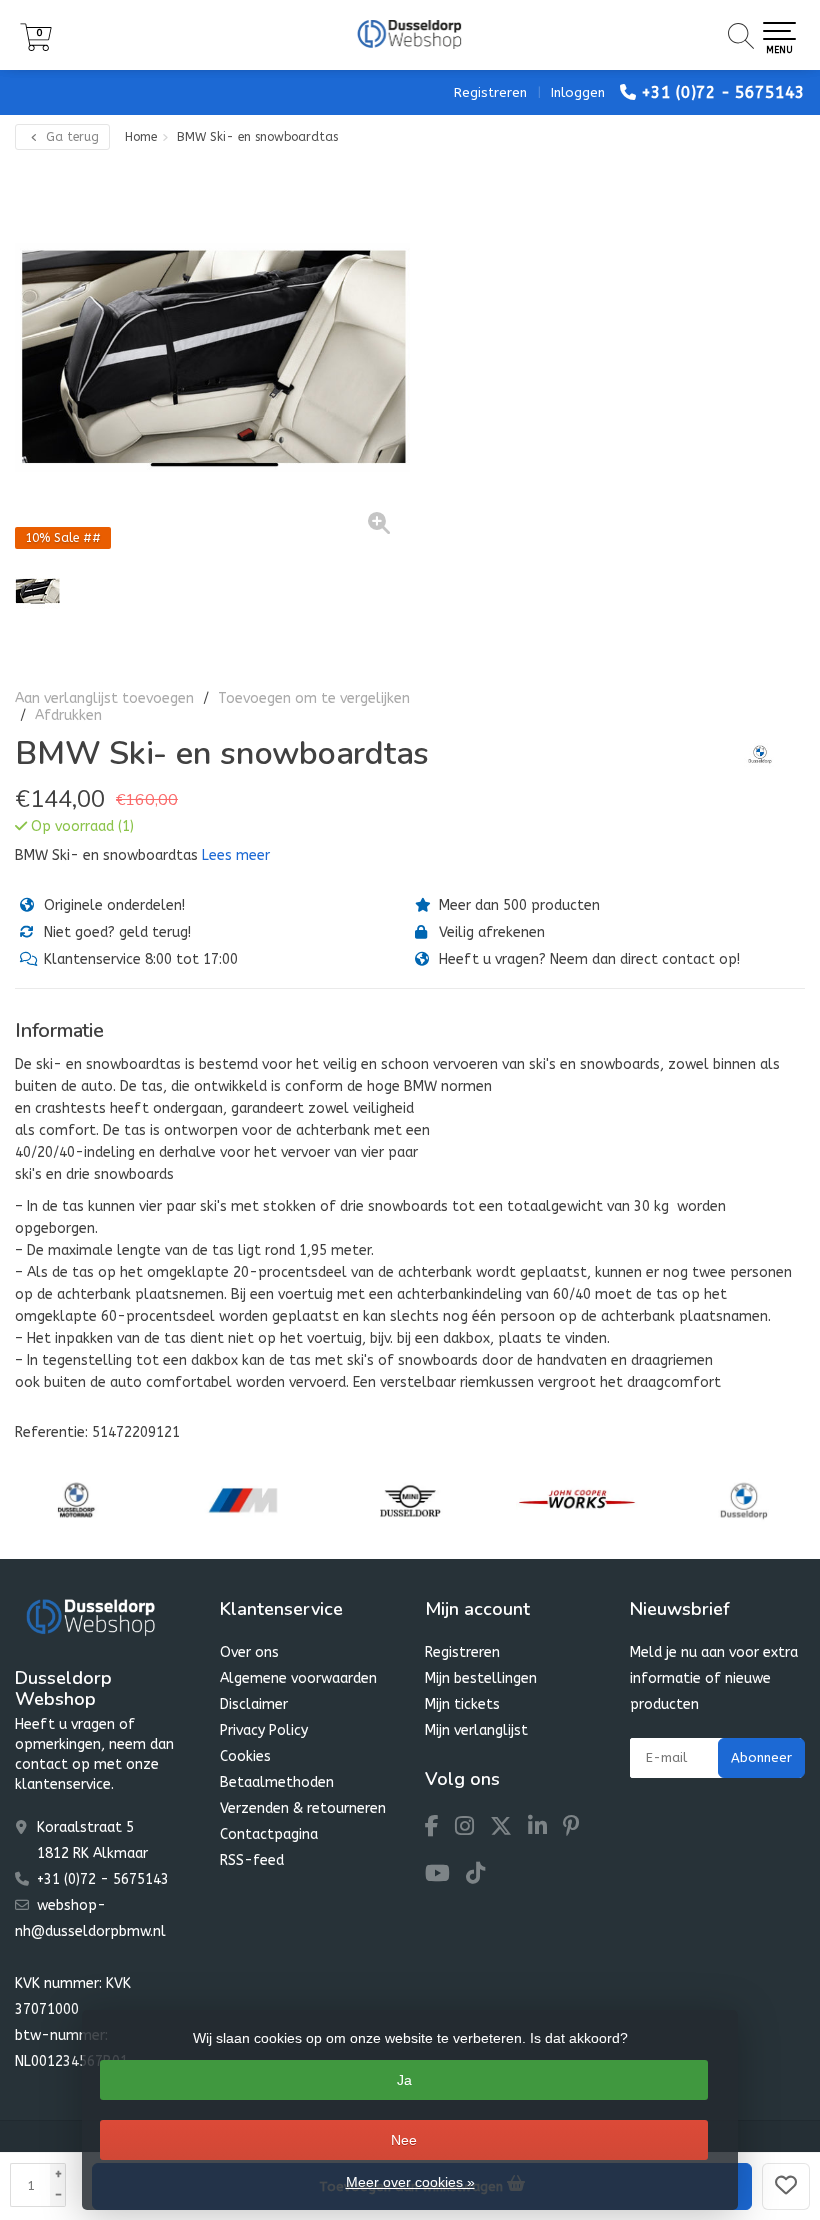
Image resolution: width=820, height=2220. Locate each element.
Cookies (245, 1756)
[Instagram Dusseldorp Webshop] (472, 1829)
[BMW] (752, 754)
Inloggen (578, 92)
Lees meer (236, 855)
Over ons (249, 1652)
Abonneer (761, 1757)
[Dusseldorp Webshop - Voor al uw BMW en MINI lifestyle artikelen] (410, 35)
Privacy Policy (264, 1730)
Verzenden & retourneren (303, 1808)
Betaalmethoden (277, 1782)
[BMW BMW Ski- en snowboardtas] (212, 356)
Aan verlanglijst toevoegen (104, 698)
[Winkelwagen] (36, 46)
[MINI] (410, 1500)
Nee (404, 2140)
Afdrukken (68, 715)
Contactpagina (269, 1834)
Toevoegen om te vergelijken (314, 698)
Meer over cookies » (410, 2182)
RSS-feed (252, 1860)
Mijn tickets (462, 1704)
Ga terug (70, 137)
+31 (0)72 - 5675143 (723, 92)
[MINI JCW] (577, 1500)
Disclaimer (254, 1704)
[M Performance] (243, 1500)
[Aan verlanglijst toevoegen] (786, 2186)
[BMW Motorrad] (76, 1500)
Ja (404, 2080)
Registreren (490, 92)
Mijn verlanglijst (476, 1730)
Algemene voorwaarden (298, 1678)
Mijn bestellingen (481, 1678)
